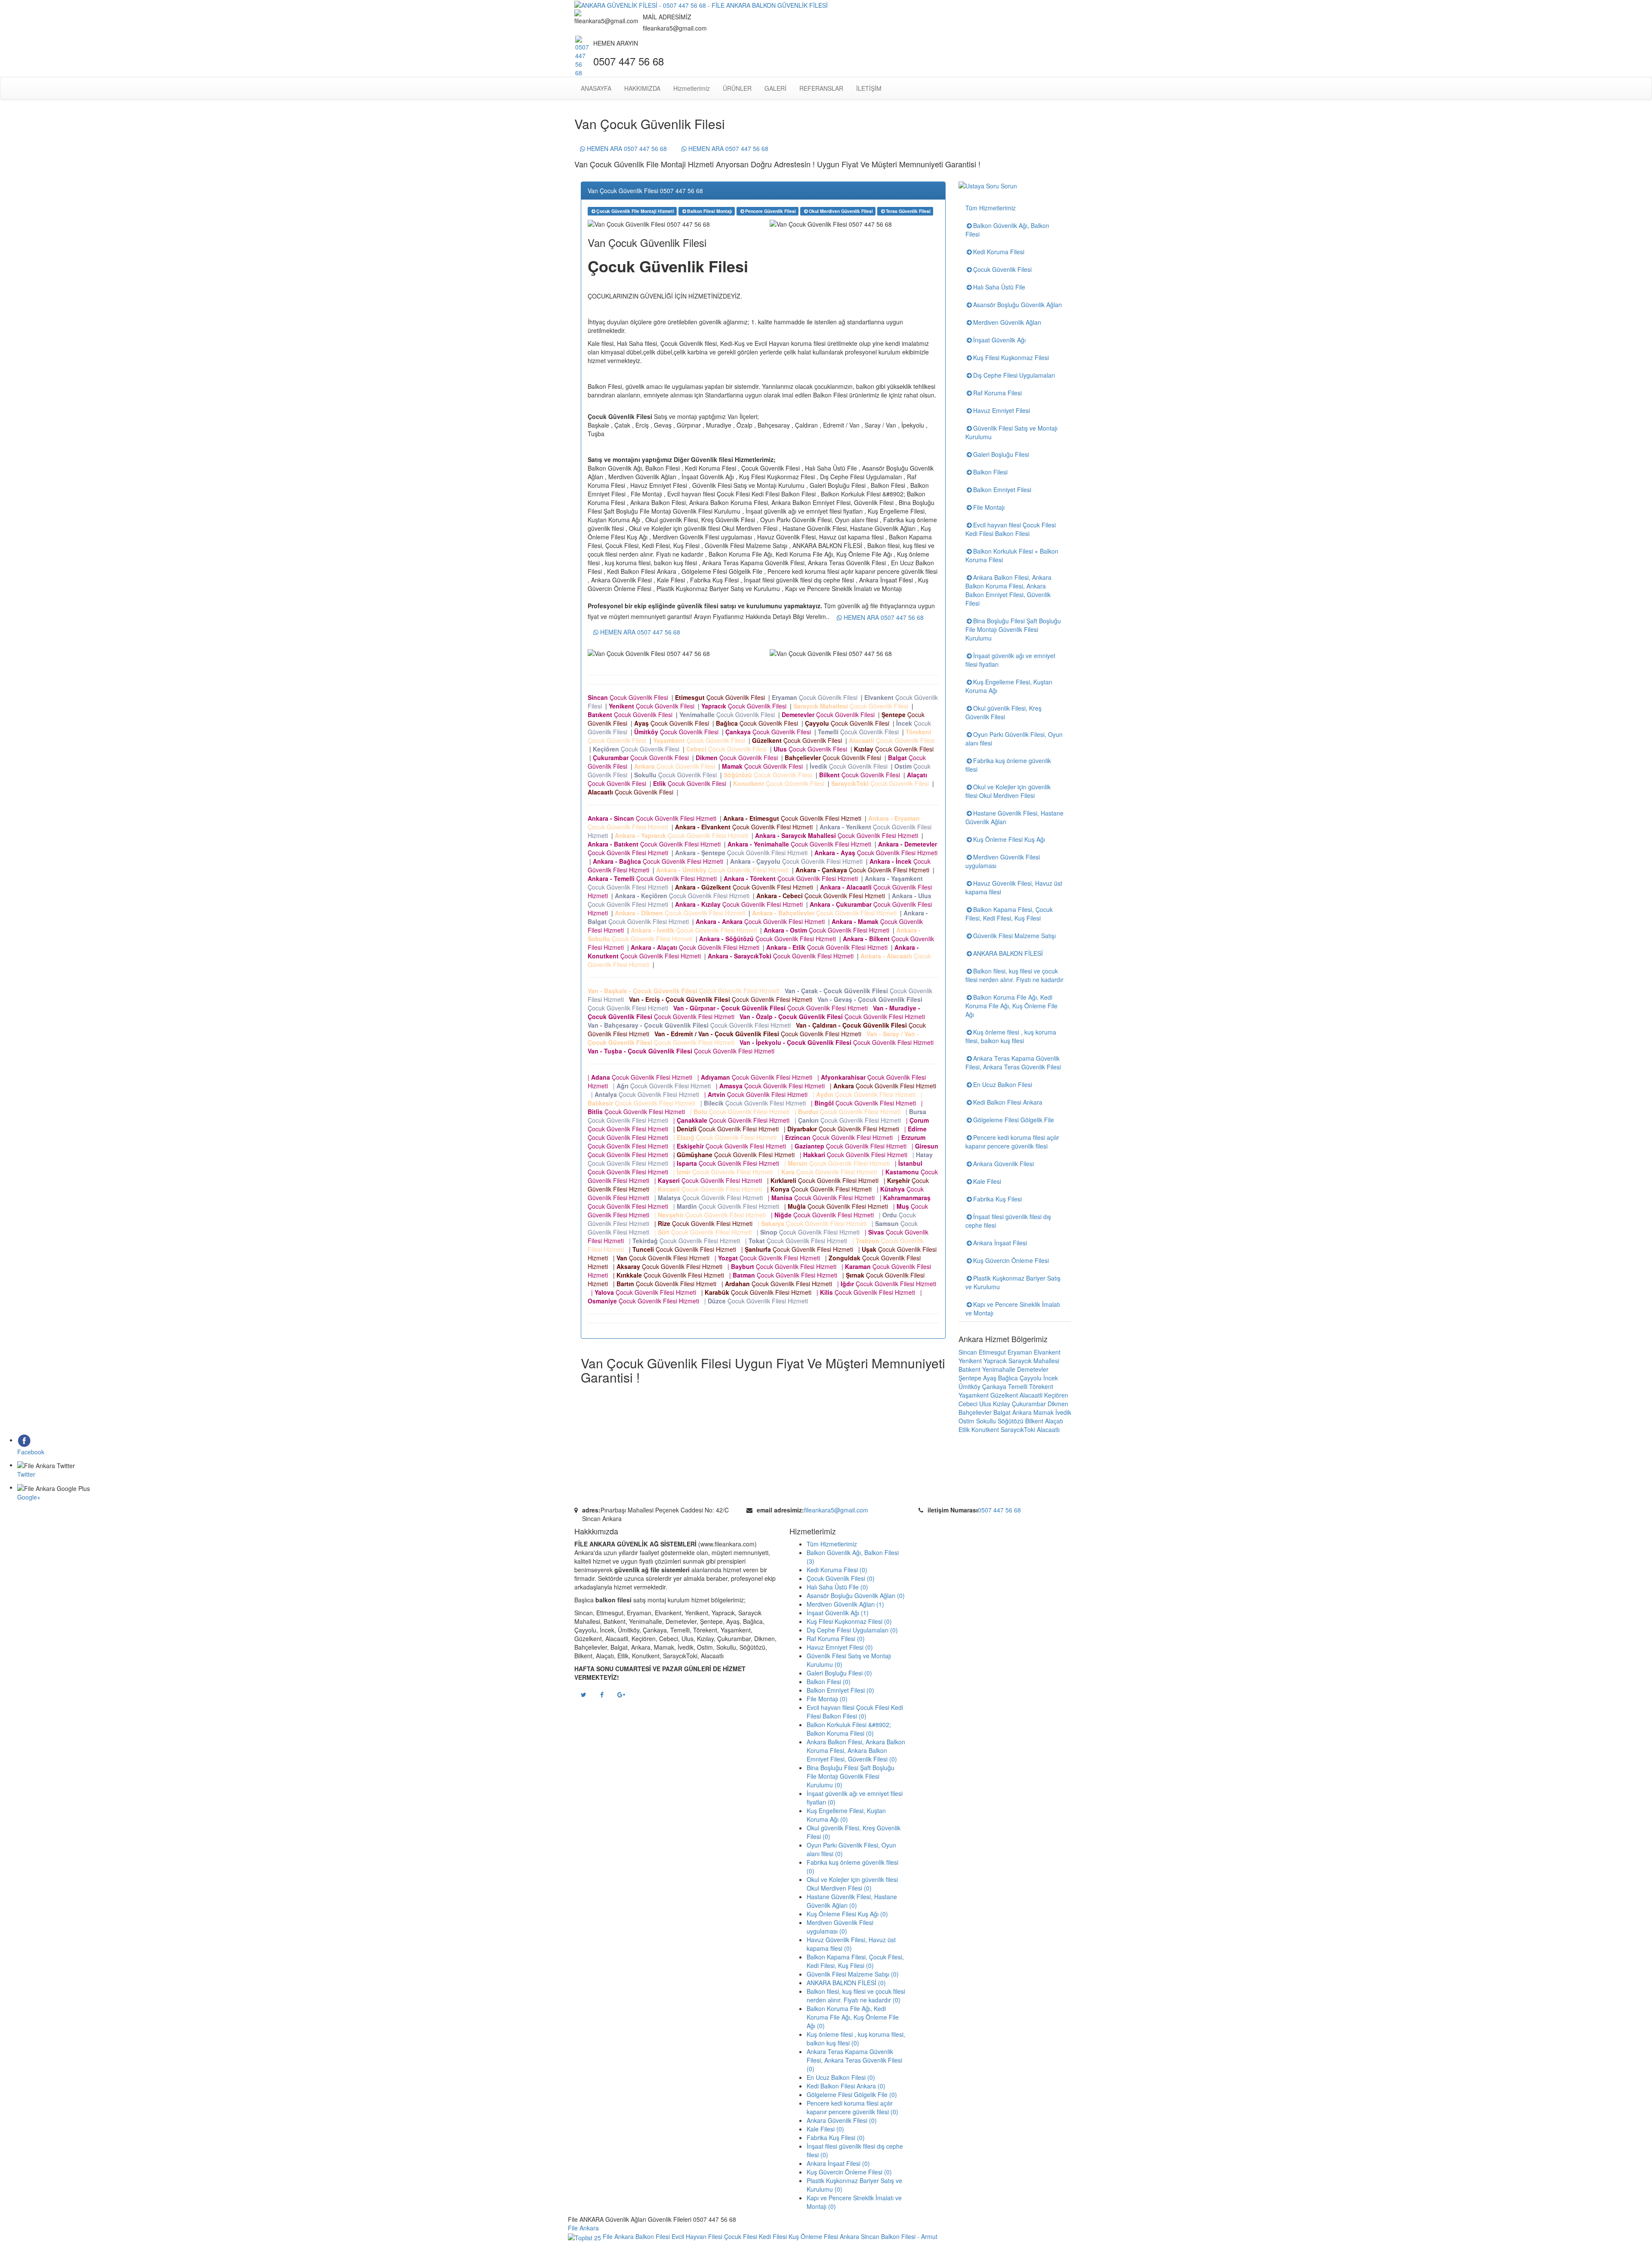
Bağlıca (1008, 1378)
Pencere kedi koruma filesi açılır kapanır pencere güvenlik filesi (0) (852, 2107)
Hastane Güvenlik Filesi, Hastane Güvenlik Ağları (1014, 817)
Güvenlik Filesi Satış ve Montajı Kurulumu (1011, 432)
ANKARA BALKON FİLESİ (1008, 953)
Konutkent (985, 1429)
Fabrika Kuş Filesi (997, 1199)
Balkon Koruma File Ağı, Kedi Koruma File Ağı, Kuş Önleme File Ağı (1011, 1006)
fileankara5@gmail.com (836, 1510)
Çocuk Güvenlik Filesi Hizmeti (654, 818)
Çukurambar (1029, 1404)
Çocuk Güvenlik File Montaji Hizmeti (635, 211)
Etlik (964, 1429)
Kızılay (1002, 1404)
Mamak (1043, 1412)
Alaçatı (1054, 1421)
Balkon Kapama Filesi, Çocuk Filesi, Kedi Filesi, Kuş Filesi (1009, 914)
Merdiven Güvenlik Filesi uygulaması (1003, 861)
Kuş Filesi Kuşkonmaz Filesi (1011, 357)
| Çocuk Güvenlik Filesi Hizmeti (642, 1077)
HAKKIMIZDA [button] (642, 88)
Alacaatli (1031, 1395)
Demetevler (1033, 1369)
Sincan (968, 1352)
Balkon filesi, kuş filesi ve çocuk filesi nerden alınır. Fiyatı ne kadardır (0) (856, 1996)
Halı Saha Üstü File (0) (837, 1587)
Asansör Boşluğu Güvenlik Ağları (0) (856, 1595)
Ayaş (990, 1378)
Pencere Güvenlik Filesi (771, 211)
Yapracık (995, 1361)
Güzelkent (1004, 1395)
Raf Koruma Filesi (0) (836, 1638)
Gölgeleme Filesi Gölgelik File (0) (852, 2094)
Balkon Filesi (990, 472)
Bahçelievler (975, 1412)
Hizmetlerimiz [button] (692, 88)
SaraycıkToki (1018, 1429)
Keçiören (1056, 1395)
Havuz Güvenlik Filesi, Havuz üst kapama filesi (1014, 887)
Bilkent (1034, 1421)
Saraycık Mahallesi (1034, 1361)
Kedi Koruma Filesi (999, 252)
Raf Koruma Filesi (997, 393)
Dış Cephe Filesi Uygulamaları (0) (852, 1630)
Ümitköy (969, 1386)
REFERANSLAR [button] (821, 88)
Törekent (1041, 1386)
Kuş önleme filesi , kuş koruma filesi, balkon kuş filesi (1011, 1036)
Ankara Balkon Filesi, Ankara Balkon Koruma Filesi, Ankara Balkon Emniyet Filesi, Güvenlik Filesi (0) (856, 1750)
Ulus (985, 1404)
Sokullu (986, 1421)
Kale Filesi (987, 1181)
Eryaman (1020, 1352)
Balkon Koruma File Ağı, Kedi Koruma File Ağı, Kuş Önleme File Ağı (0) (853, 2017)
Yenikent (970, 1361)
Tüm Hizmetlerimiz (991, 208)
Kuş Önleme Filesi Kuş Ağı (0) (847, 1914)
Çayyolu (1031, 1378)
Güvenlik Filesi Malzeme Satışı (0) (853, 1974)
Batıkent (969, 1369)
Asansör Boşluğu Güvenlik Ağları (1017, 305)
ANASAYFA (596, 88)
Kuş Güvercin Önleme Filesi (1011, 1260)
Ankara (1022, 1412)
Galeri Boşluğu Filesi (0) (839, 1673)
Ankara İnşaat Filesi (1000, 1243)
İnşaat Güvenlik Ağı (999, 340)
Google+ (29, 1497)
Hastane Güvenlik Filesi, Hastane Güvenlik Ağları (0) (852, 1901)
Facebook (31, 1452)
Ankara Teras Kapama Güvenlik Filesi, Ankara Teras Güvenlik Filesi (1013, 1062)
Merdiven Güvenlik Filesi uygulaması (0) (840, 1927)
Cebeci (968, 1404)
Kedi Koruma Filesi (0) (837, 1570)
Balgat (1002, 1412)
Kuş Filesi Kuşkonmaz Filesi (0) (849, 1621)
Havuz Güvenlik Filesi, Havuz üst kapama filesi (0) (851, 1944)
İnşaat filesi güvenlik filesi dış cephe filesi (1008, 1221)
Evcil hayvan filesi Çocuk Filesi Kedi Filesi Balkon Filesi (1011, 529)
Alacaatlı (1048, 1429)
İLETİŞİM (869, 88)
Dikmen (1058, 1404)
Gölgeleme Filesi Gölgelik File (1014, 1120)
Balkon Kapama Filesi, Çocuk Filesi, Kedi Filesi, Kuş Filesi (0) (855, 1961)
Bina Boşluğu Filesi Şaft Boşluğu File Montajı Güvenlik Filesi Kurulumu (1013, 629)
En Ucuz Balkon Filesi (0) (841, 2077)
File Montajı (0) (827, 1699)
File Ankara (585, 2228)
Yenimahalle (999, 1369)
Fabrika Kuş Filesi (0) (836, 2137)
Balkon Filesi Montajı (710, 211)
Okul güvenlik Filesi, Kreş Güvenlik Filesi (1003, 712)
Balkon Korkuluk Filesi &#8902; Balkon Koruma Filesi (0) (849, 1729)
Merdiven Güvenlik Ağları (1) (845, 1604)
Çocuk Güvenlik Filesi (630, 697)
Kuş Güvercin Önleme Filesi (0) (849, 2172)
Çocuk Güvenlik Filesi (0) (841, 1578)
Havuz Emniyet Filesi (1002, 410)
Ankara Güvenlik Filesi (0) (842, 2120)
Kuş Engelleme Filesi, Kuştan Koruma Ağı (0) (846, 1815)
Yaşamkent (974, 1395)
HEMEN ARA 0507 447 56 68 (626, 148)
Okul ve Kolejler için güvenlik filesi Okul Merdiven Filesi (1008, 791)
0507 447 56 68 (999, 1510)
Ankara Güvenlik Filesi (1003, 1164)
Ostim (966, 1421)
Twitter (26, 1474)
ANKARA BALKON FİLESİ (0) (846, 1983)
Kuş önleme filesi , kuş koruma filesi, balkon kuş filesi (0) (856, 2039)
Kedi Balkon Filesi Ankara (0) (846, 2086)
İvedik (1063, 1412)
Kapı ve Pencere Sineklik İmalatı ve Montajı (1013, 1309)
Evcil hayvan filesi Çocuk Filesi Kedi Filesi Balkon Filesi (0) (855, 1712)
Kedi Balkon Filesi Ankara (1008, 1102)
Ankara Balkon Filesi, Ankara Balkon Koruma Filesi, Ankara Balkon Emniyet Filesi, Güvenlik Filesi (1008, 590)
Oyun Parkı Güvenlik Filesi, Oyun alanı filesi (1014, 739)
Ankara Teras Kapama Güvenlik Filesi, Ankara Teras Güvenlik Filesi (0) (854, 2060)
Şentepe (970, 1378)
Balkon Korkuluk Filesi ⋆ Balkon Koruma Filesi (1012, 555)
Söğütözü (1011, 1421)
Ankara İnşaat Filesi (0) (838, 2163)
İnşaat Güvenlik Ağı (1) (838, 1613)
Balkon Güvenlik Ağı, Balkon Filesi (1007, 230)
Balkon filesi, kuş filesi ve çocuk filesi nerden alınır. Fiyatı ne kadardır (1014, 975)
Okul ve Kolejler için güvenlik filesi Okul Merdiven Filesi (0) (852, 1884)
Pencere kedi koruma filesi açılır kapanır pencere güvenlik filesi (1012, 1142)
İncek (1051, 1378)
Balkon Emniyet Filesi (1002, 490)
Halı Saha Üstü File (999, 287)
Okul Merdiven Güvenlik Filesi (841, 211)
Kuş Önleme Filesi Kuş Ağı (1009, 839)
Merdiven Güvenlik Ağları (1007, 322)
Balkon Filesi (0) (829, 1681)
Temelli (1018, 1386)
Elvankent (1047, 1352)
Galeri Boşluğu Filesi (1001, 454)
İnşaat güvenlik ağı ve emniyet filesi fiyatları (1010, 660)
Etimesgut (992, 1352)
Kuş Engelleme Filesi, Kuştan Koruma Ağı (1009, 686)
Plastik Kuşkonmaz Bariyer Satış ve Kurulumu (1013, 1282)
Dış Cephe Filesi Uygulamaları (1014, 375)
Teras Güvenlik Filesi (908, 211)
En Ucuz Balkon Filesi (1003, 1084)
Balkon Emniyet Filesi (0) (840, 1690)
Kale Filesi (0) (825, 2129)
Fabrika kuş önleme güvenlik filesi (1008, 765)
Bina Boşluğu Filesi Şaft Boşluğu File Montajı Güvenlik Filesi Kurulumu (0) (851, 1776)
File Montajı (989, 507)
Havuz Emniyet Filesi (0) (840, 1647)
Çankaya (994, 1386)
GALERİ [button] (775, 88)
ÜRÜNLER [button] (737, 88)
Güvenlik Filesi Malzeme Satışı (1014, 936)
